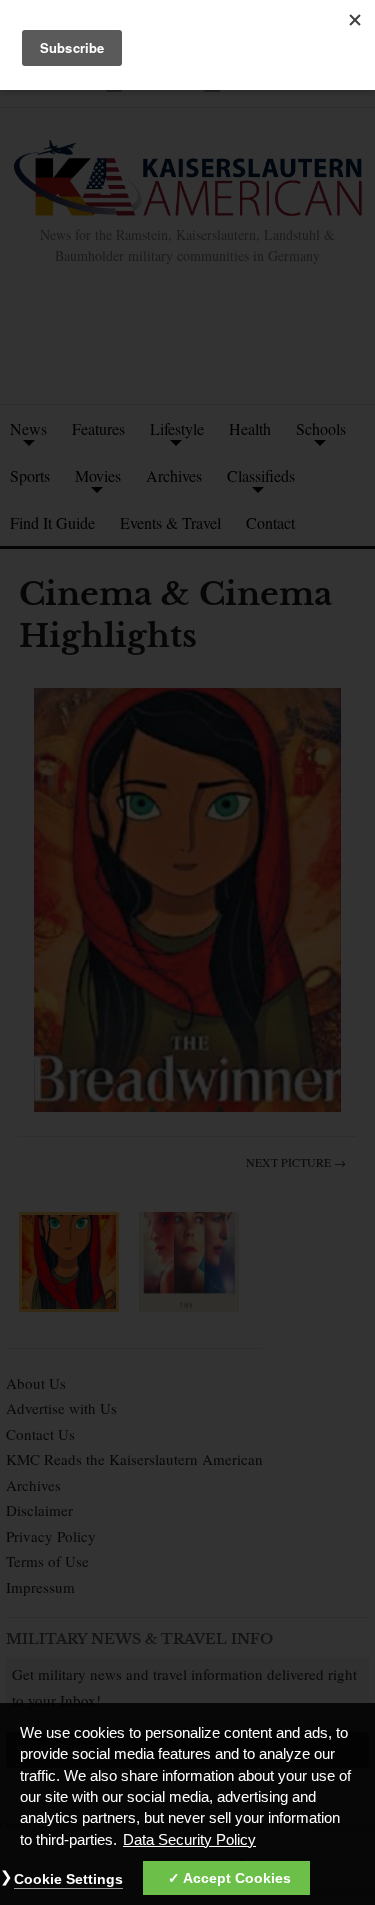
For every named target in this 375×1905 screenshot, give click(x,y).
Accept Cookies (237, 1878)
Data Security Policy (189, 1840)
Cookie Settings (68, 1879)
